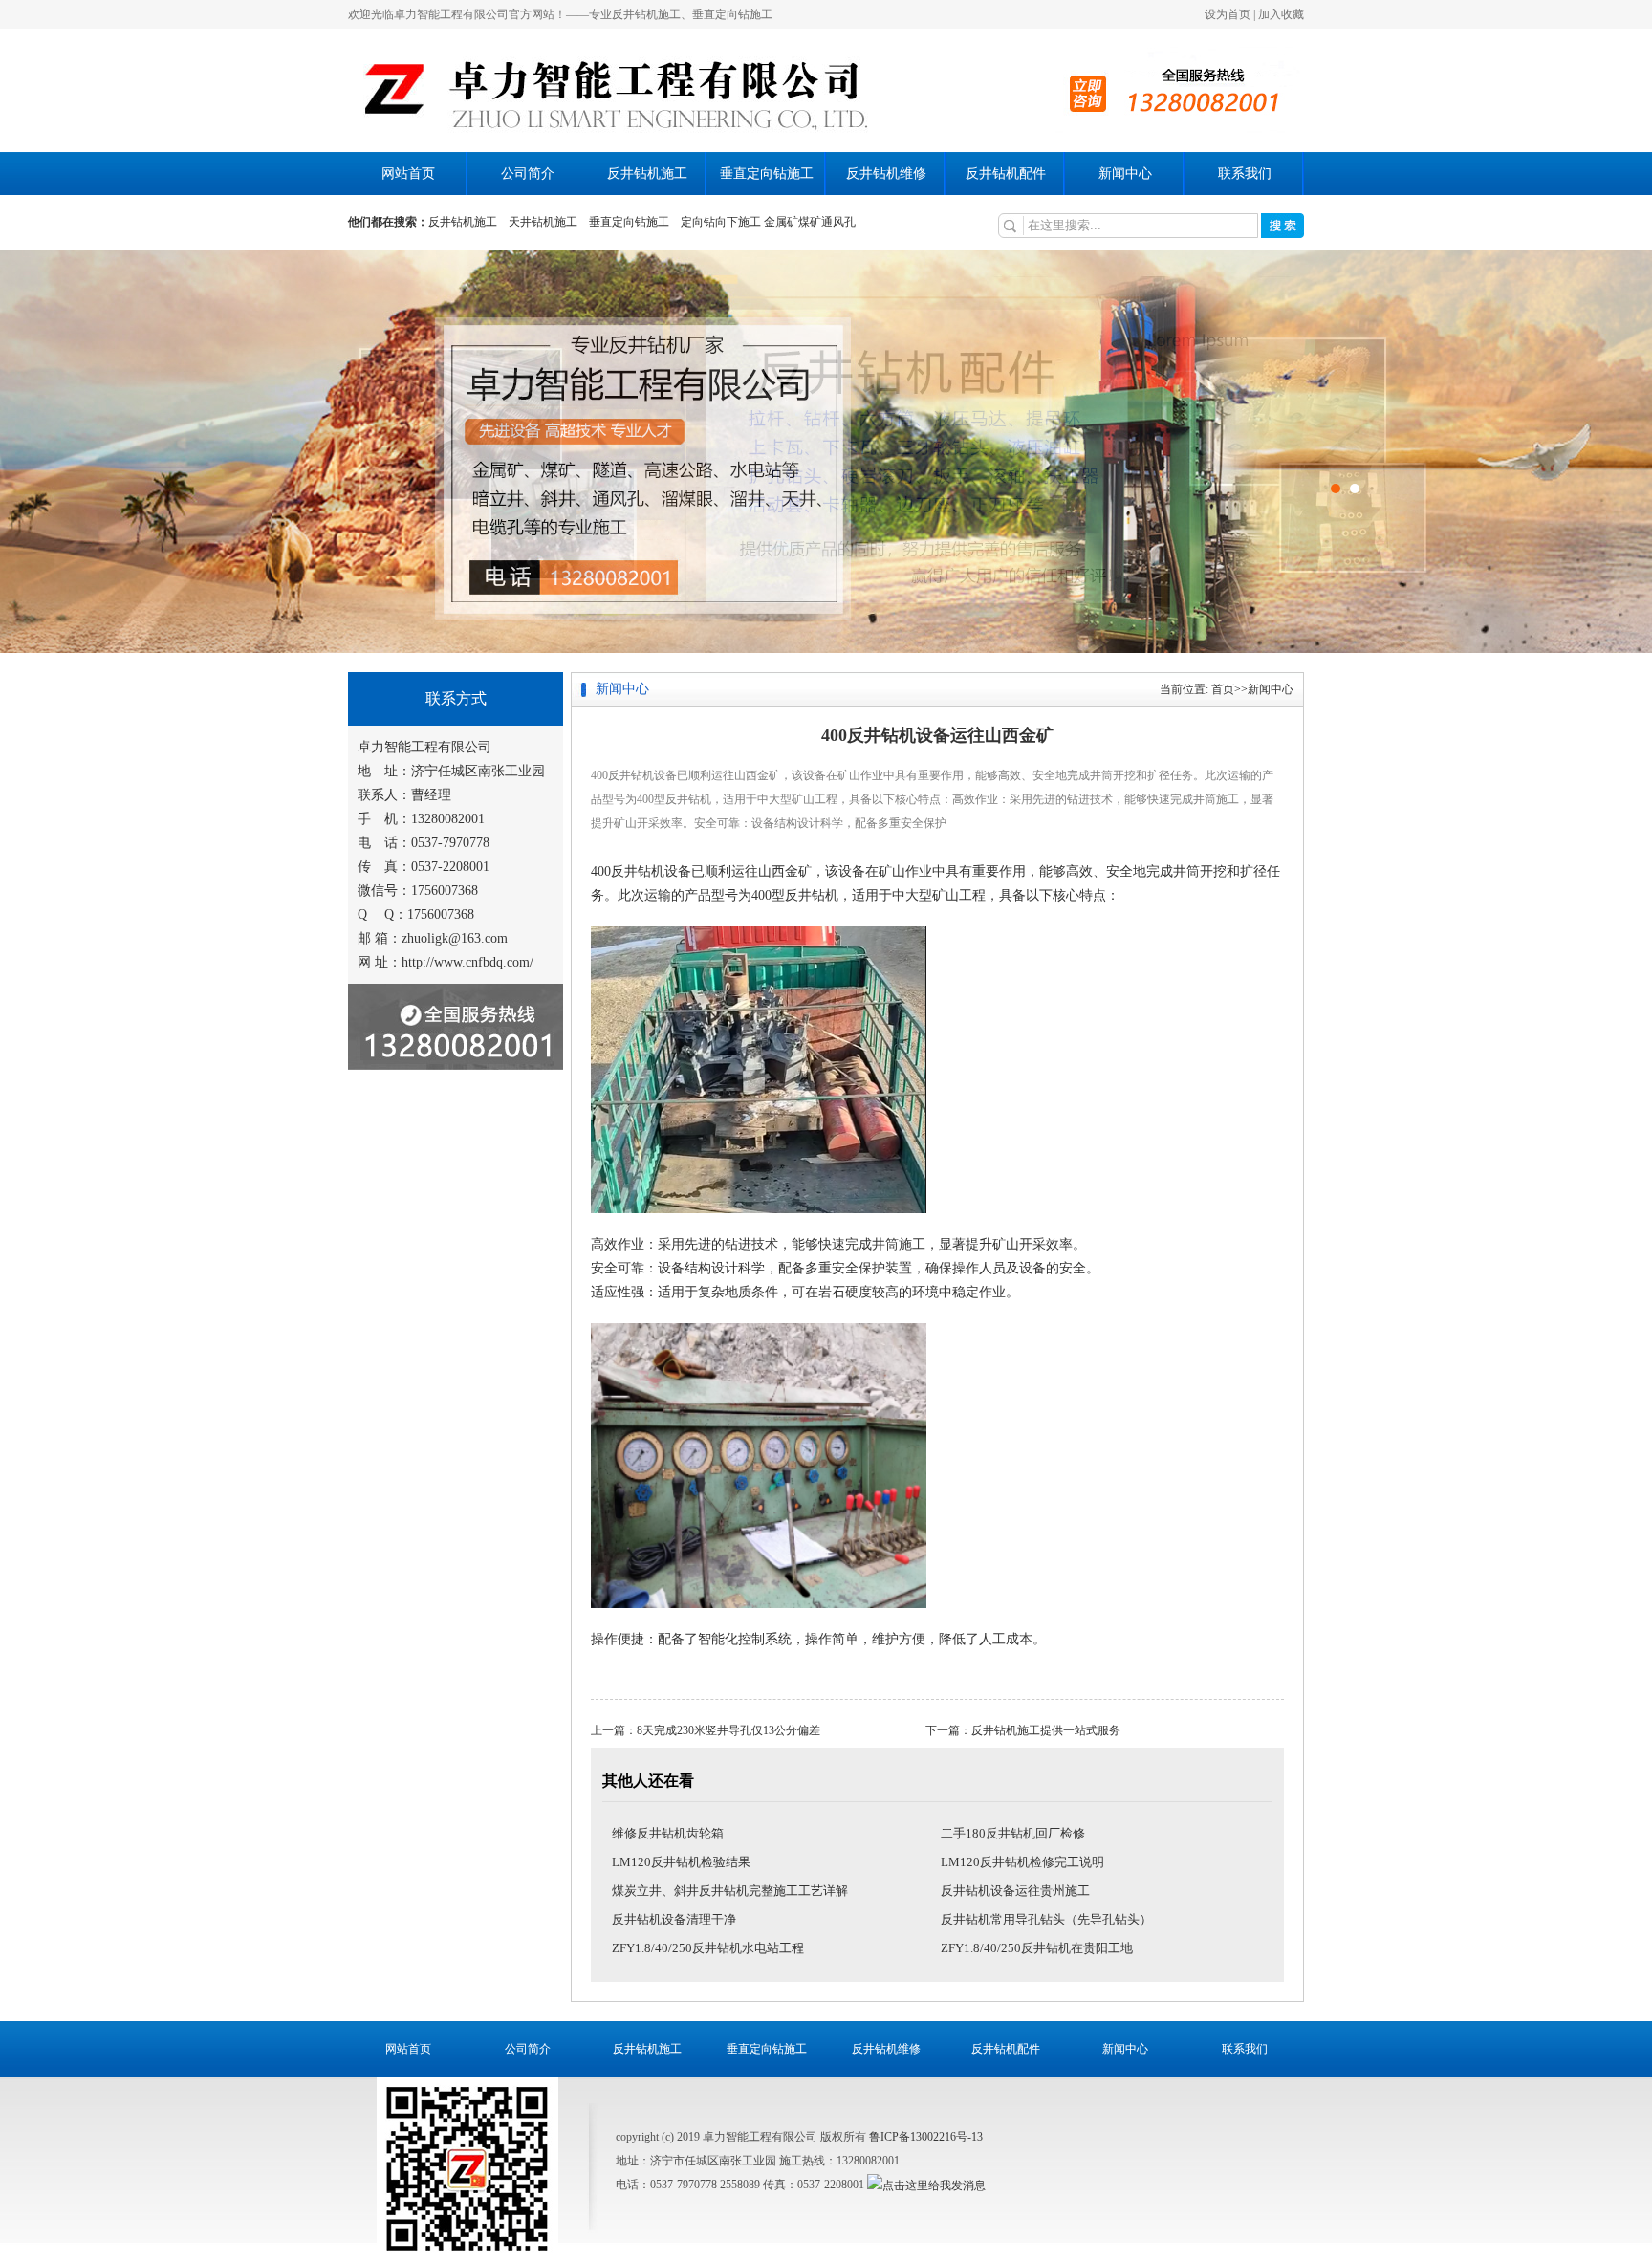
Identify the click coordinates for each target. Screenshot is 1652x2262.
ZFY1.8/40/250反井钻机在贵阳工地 (1037, 1948)
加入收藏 (1281, 14)
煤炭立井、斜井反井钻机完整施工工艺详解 (730, 1891)
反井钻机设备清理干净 (674, 1919)
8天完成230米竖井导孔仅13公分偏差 (728, 1730)
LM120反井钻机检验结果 (681, 1862)
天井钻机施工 (543, 222)
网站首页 (408, 174)
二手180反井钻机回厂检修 (1013, 1833)
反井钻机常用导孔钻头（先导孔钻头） (1046, 1919)
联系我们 (1245, 174)
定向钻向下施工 (721, 222)
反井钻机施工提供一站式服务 (1046, 1730)
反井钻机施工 (647, 174)
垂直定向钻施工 (767, 174)
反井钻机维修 (886, 174)
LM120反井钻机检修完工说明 (1022, 1862)
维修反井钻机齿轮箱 (668, 1833)
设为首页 (1228, 14)
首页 (1223, 689)
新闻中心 (1125, 174)
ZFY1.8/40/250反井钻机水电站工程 (708, 1948)
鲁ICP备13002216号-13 (926, 2137)
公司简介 (528, 174)
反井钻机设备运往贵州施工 (1015, 1891)
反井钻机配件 (1006, 174)
